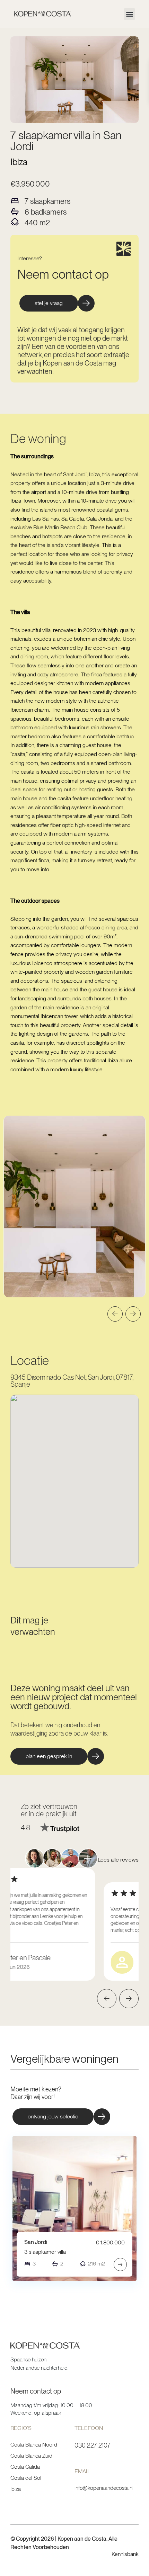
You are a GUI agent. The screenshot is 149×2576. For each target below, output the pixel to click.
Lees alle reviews (118, 1860)
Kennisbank (125, 2554)
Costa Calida (25, 2467)
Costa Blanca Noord (34, 2445)
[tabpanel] (74, 1206)
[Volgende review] (129, 1999)
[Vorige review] (107, 1999)
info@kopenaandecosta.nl (104, 2488)
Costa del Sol (26, 2478)
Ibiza (19, 162)
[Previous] (115, 1314)
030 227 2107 (93, 2445)
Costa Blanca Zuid (31, 2456)
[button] (129, 14)
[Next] (133, 1314)
